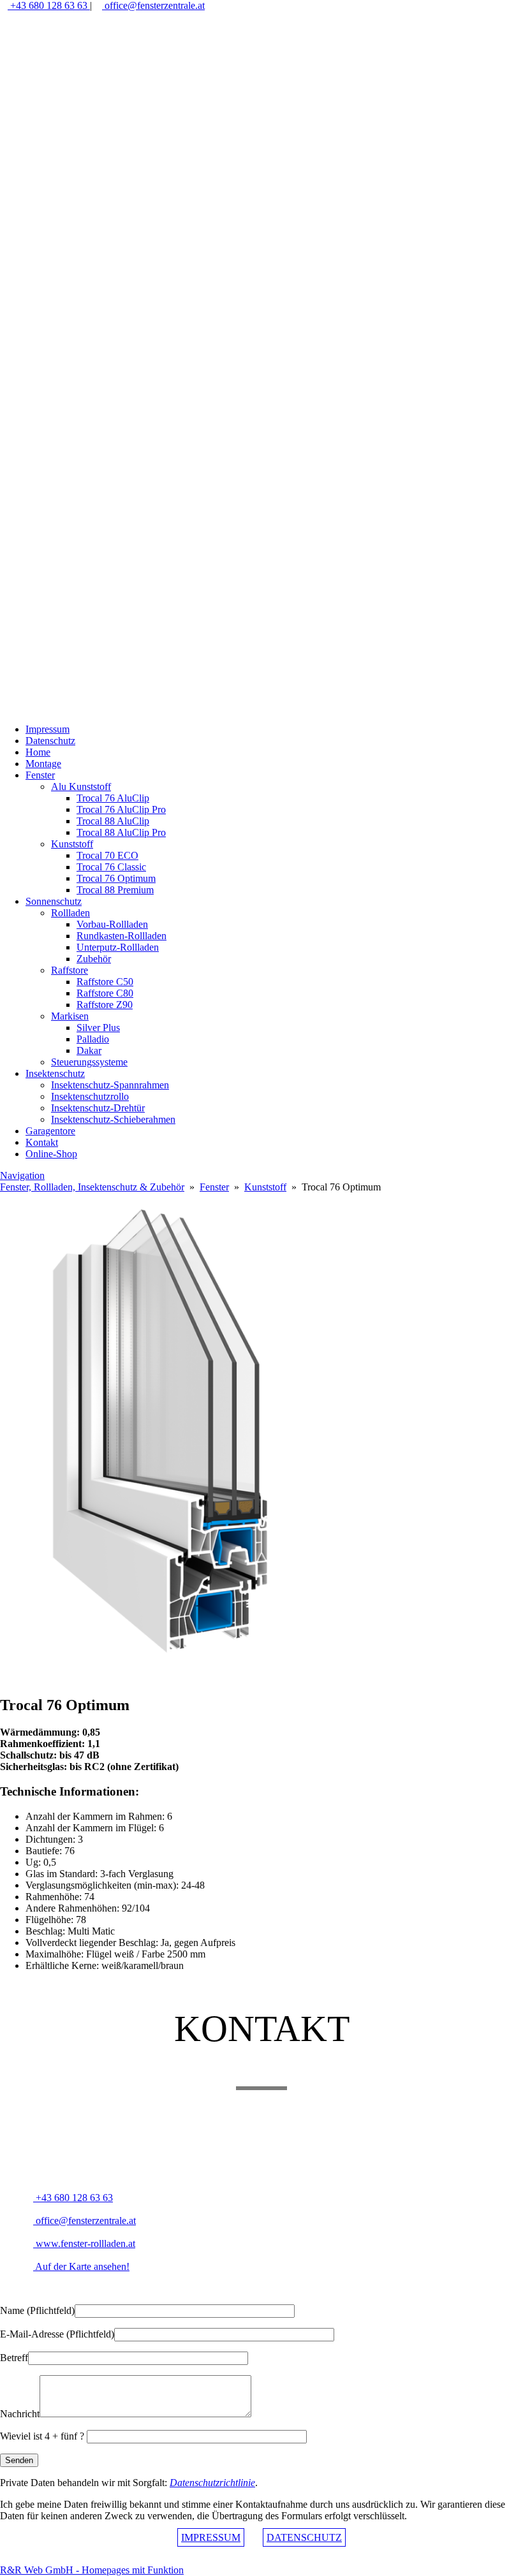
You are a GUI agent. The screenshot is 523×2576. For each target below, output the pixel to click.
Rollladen (70, 913)
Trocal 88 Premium (115, 890)
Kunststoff (72, 844)
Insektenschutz (55, 1073)
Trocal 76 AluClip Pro (121, 809)
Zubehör (94, 959)
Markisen (70, 1016)
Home (38, 752)
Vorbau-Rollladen (112, 924)
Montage (43, 764)
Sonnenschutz (54, 901)
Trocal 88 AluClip (113, 821)
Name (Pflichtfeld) (37, 2310)
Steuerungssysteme (89, 1062)
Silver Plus (98, 1028)
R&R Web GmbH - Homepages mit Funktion (92, 2570)
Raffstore (70, 970)
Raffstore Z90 (105, 1005)
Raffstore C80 (105, 993)
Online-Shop (51, 1154)
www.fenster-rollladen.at (84, 2243)
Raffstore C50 (105, 982)
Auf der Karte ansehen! (81, 2266)
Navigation (22, 1175)
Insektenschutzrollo (90, 1096)
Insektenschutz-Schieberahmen (113, 1119)
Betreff (14, 2358)
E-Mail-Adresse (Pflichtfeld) (57, 2334)
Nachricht (20, 2414)
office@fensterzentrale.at (153, 5)
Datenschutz (50, 741)
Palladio (93, 1039)
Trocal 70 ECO (107, 855)
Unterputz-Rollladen (118, 947)
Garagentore (50, 1131)
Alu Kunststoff (81, 787)
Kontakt (42, 1142)
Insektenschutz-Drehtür (98, 1108)
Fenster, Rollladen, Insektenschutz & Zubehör (92, 1187)
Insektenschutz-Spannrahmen (110, 1085)
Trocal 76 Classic (111, 867)
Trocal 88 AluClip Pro (121, 832)
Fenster (40, 775)
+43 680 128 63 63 (49, 5)
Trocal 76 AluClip (113, 798)
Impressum (48, 729)
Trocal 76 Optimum (116, 878)
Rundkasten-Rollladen (122, 936)
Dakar (89, 1050)
